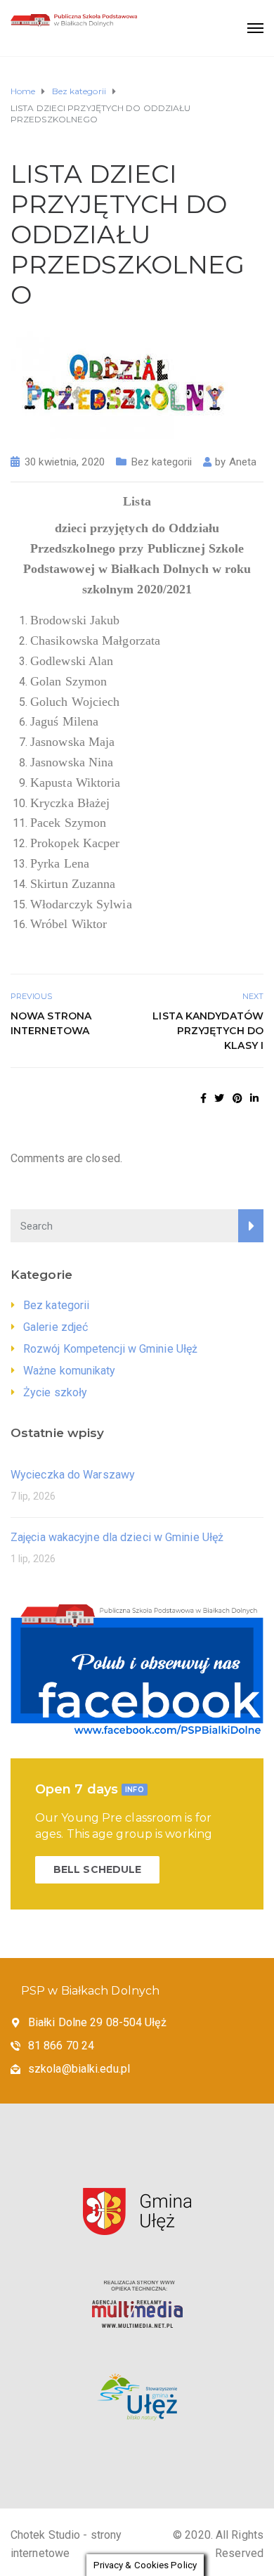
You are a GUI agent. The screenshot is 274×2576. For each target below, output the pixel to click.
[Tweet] (219, 1098)
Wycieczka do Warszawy (73, 1475)
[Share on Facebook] (203, 1098)
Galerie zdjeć (56, 1327)
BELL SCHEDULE (97, 1869)
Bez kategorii (162, 462)
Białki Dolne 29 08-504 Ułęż (97, 2022)
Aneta (243, 462)
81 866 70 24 (61, 2046)
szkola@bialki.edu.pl (79, 2069)
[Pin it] (237, 1098)
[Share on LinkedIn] (254, 1098)
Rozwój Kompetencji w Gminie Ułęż (110, 1349)
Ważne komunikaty (70, 1371)
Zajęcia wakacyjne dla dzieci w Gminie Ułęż (117, 1537)
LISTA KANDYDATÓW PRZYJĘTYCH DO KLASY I (208, 1031)
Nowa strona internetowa (51, 1023)
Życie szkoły (55, 1392)
